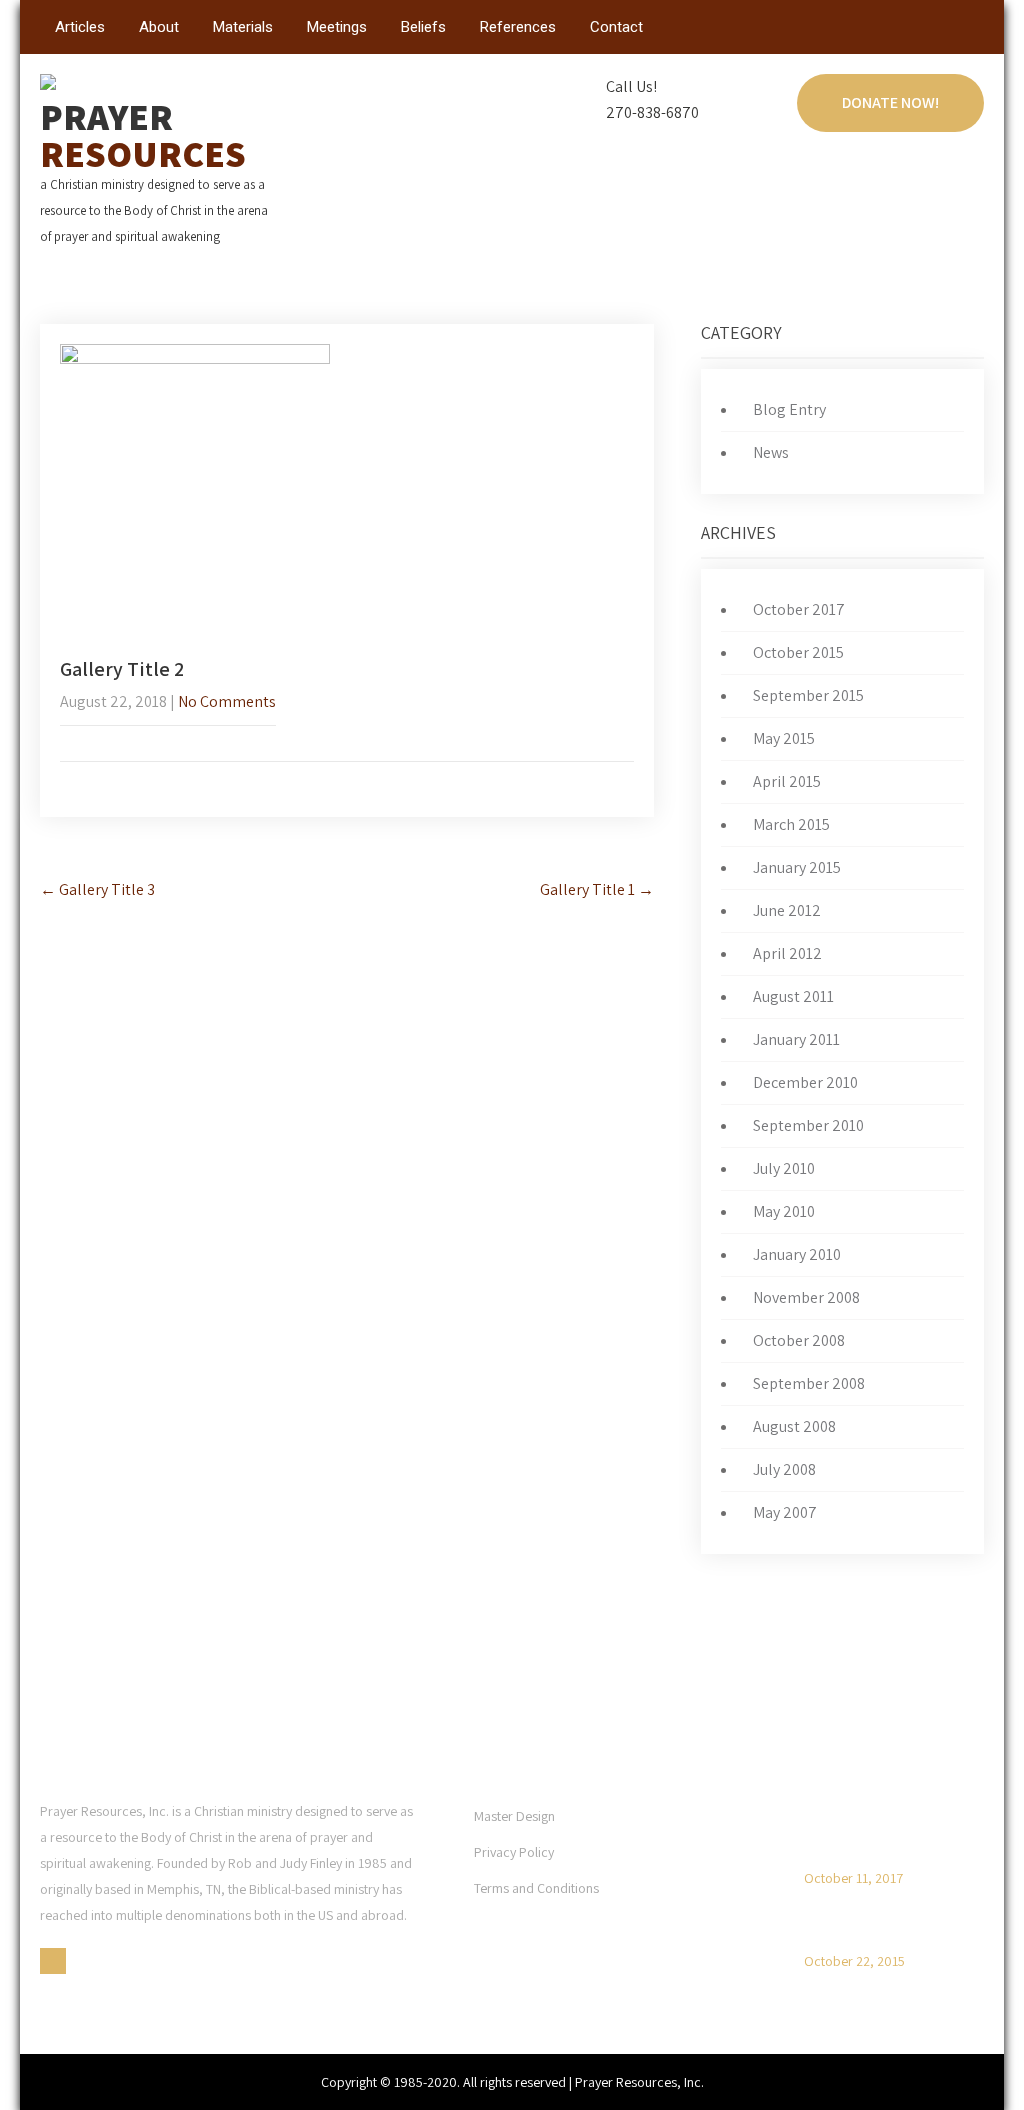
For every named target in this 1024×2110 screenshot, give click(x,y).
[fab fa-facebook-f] (966, 31)
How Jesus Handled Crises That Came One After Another (886, 1832)
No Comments (227, 701)
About (159, 27)
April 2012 (787, 953)
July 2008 (784, 1469)
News (771, 452)
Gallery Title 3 (97, 889)
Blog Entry (789, 409)
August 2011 (793, 996)
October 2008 (799, 1340)
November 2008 (806, 1297)
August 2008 (794, 1426)
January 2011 (796, 1039)
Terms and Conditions (536, 1888)
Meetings (337, 27)
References (518, 27)
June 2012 (787, 910)
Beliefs (423, 27)
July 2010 (784, 1168)
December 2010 (805, 1082)
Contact (616, 27)
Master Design (514, 1816)
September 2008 (809, 1383)
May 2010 (784, 1211)
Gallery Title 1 (597, 889)
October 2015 (798, 652)
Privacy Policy (514, 1852)
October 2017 (799, 609)
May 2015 (784, 738)
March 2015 (791, 824)
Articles (80, 27)
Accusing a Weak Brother (882, 1933)
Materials (243, 27)
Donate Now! (890, 102)
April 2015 (787, 781)
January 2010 (797, 1254)
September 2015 (808, 695)
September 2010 (808, 1125)
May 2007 (785, 1512)
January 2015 (797, 867)
